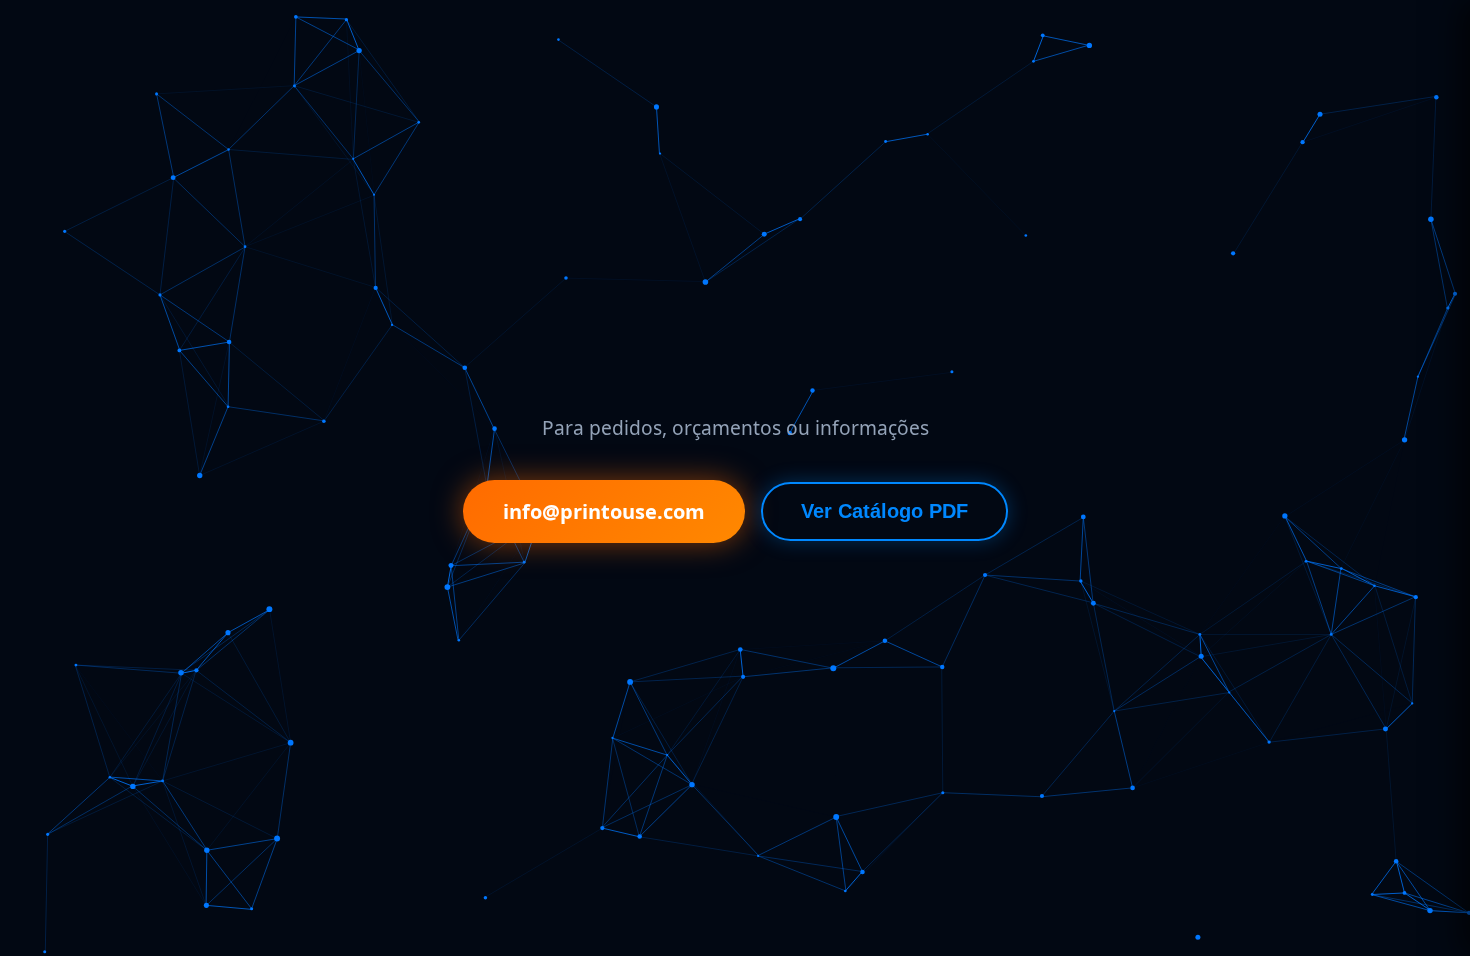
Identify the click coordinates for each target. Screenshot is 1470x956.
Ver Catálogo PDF (884, 511)
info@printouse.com (604, 511)
